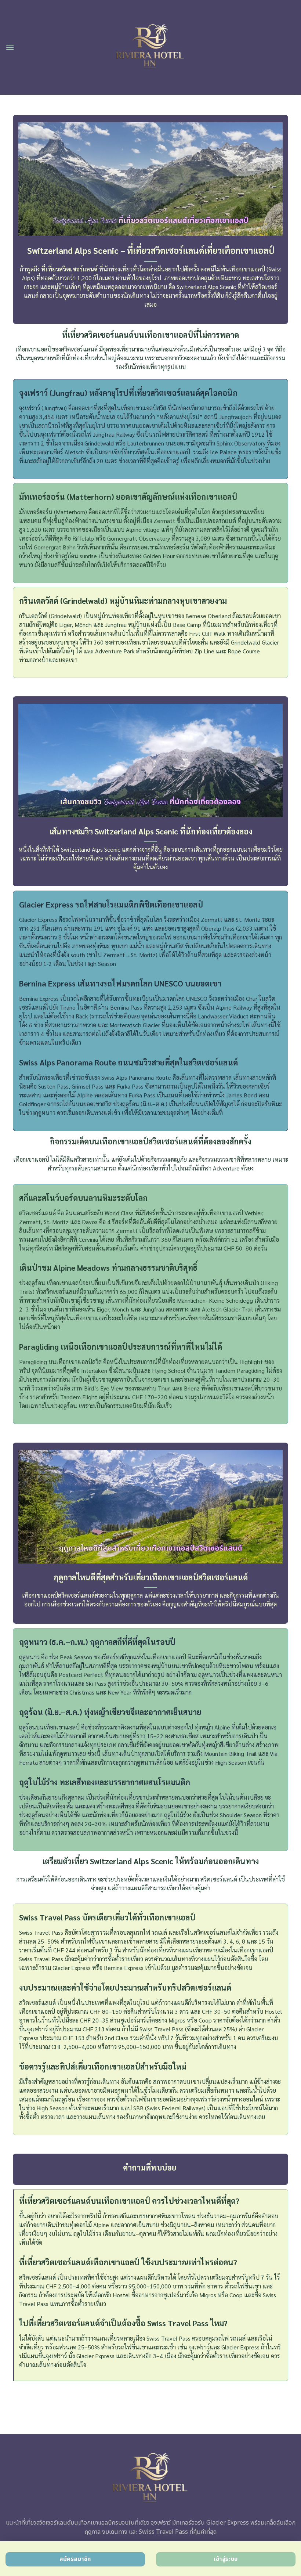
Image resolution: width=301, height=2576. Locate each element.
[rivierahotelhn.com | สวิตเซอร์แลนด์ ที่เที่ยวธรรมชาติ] (151, 48)
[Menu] (10, 47)
